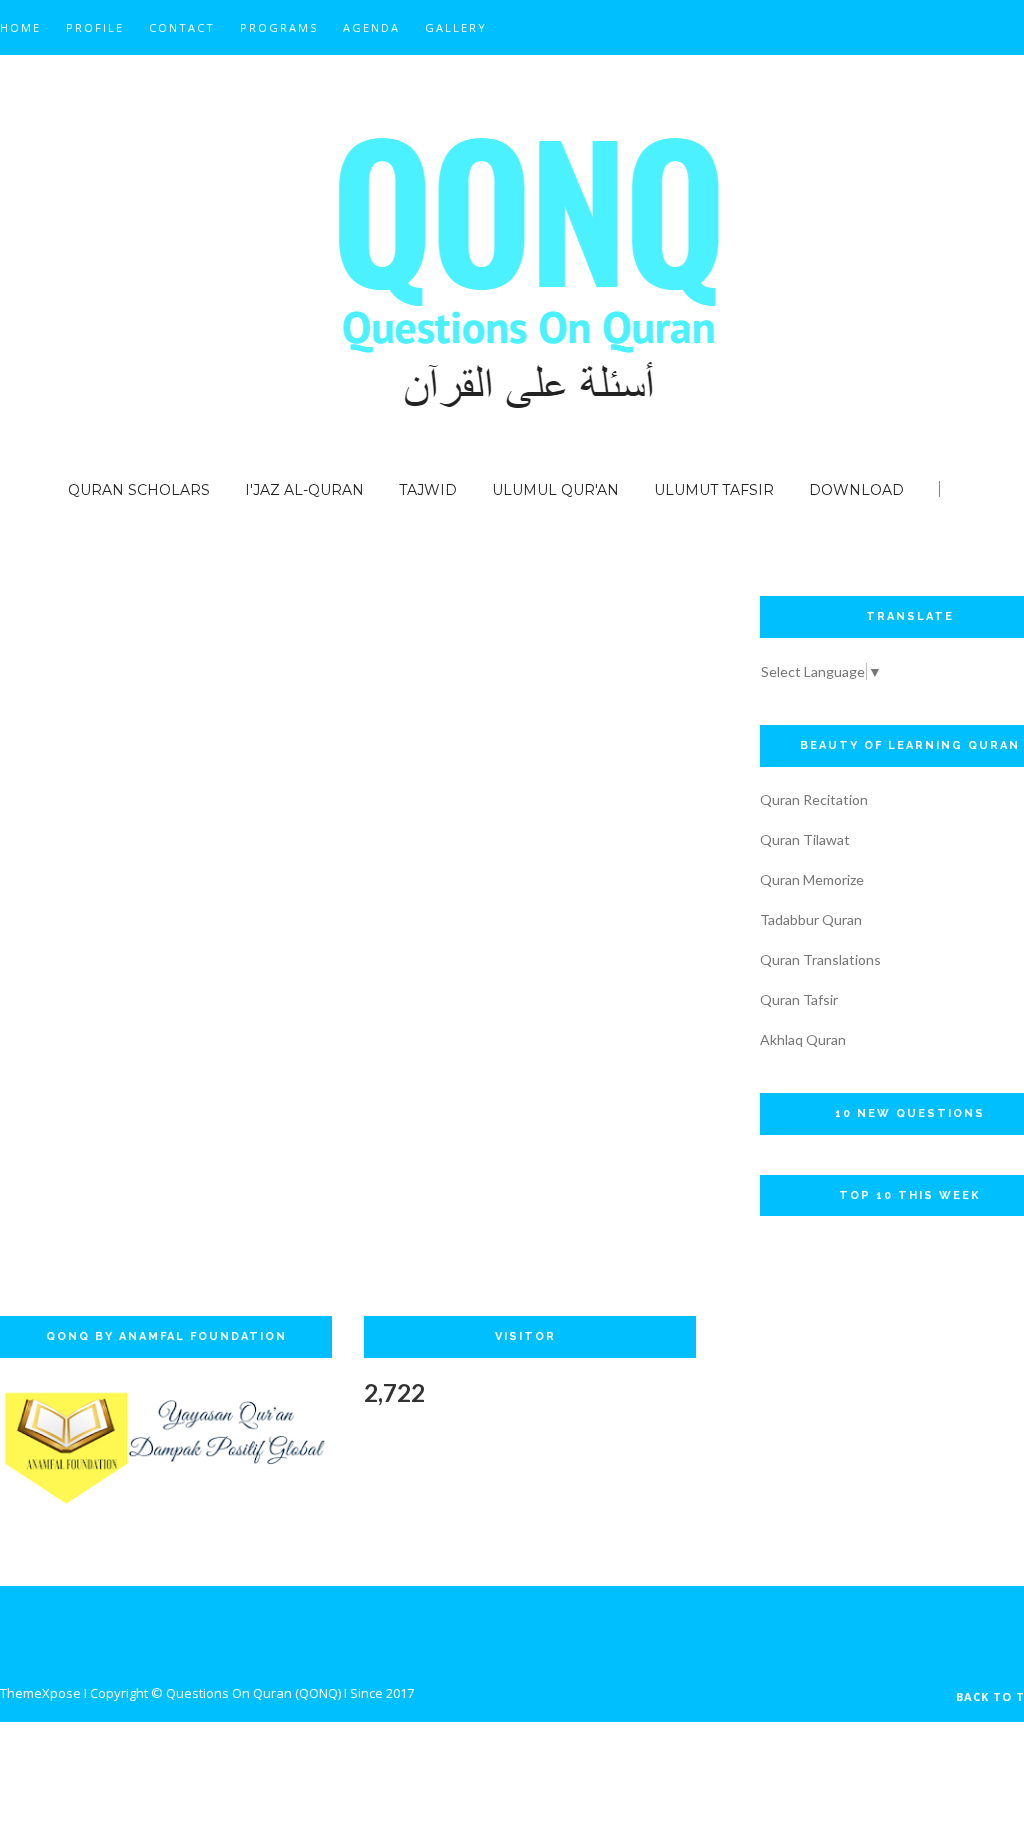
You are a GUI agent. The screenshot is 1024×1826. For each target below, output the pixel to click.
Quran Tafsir (799, 999)
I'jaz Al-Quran (304, 490)
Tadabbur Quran (811, 919)
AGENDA (371, 27)
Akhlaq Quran (803, 1039)
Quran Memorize (812, 879)
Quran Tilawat (805, 839)
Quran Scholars (139, 490)
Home (20, 27)
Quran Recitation (814, 799)
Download (856, 490)
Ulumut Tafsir (714, 490)
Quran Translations (820, 959)
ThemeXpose (40, 1693)
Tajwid (428, 490)
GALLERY (456, 27)
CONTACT (182, 27)
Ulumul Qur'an (555, 490)
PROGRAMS (279, 27)
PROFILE (95, 27)
